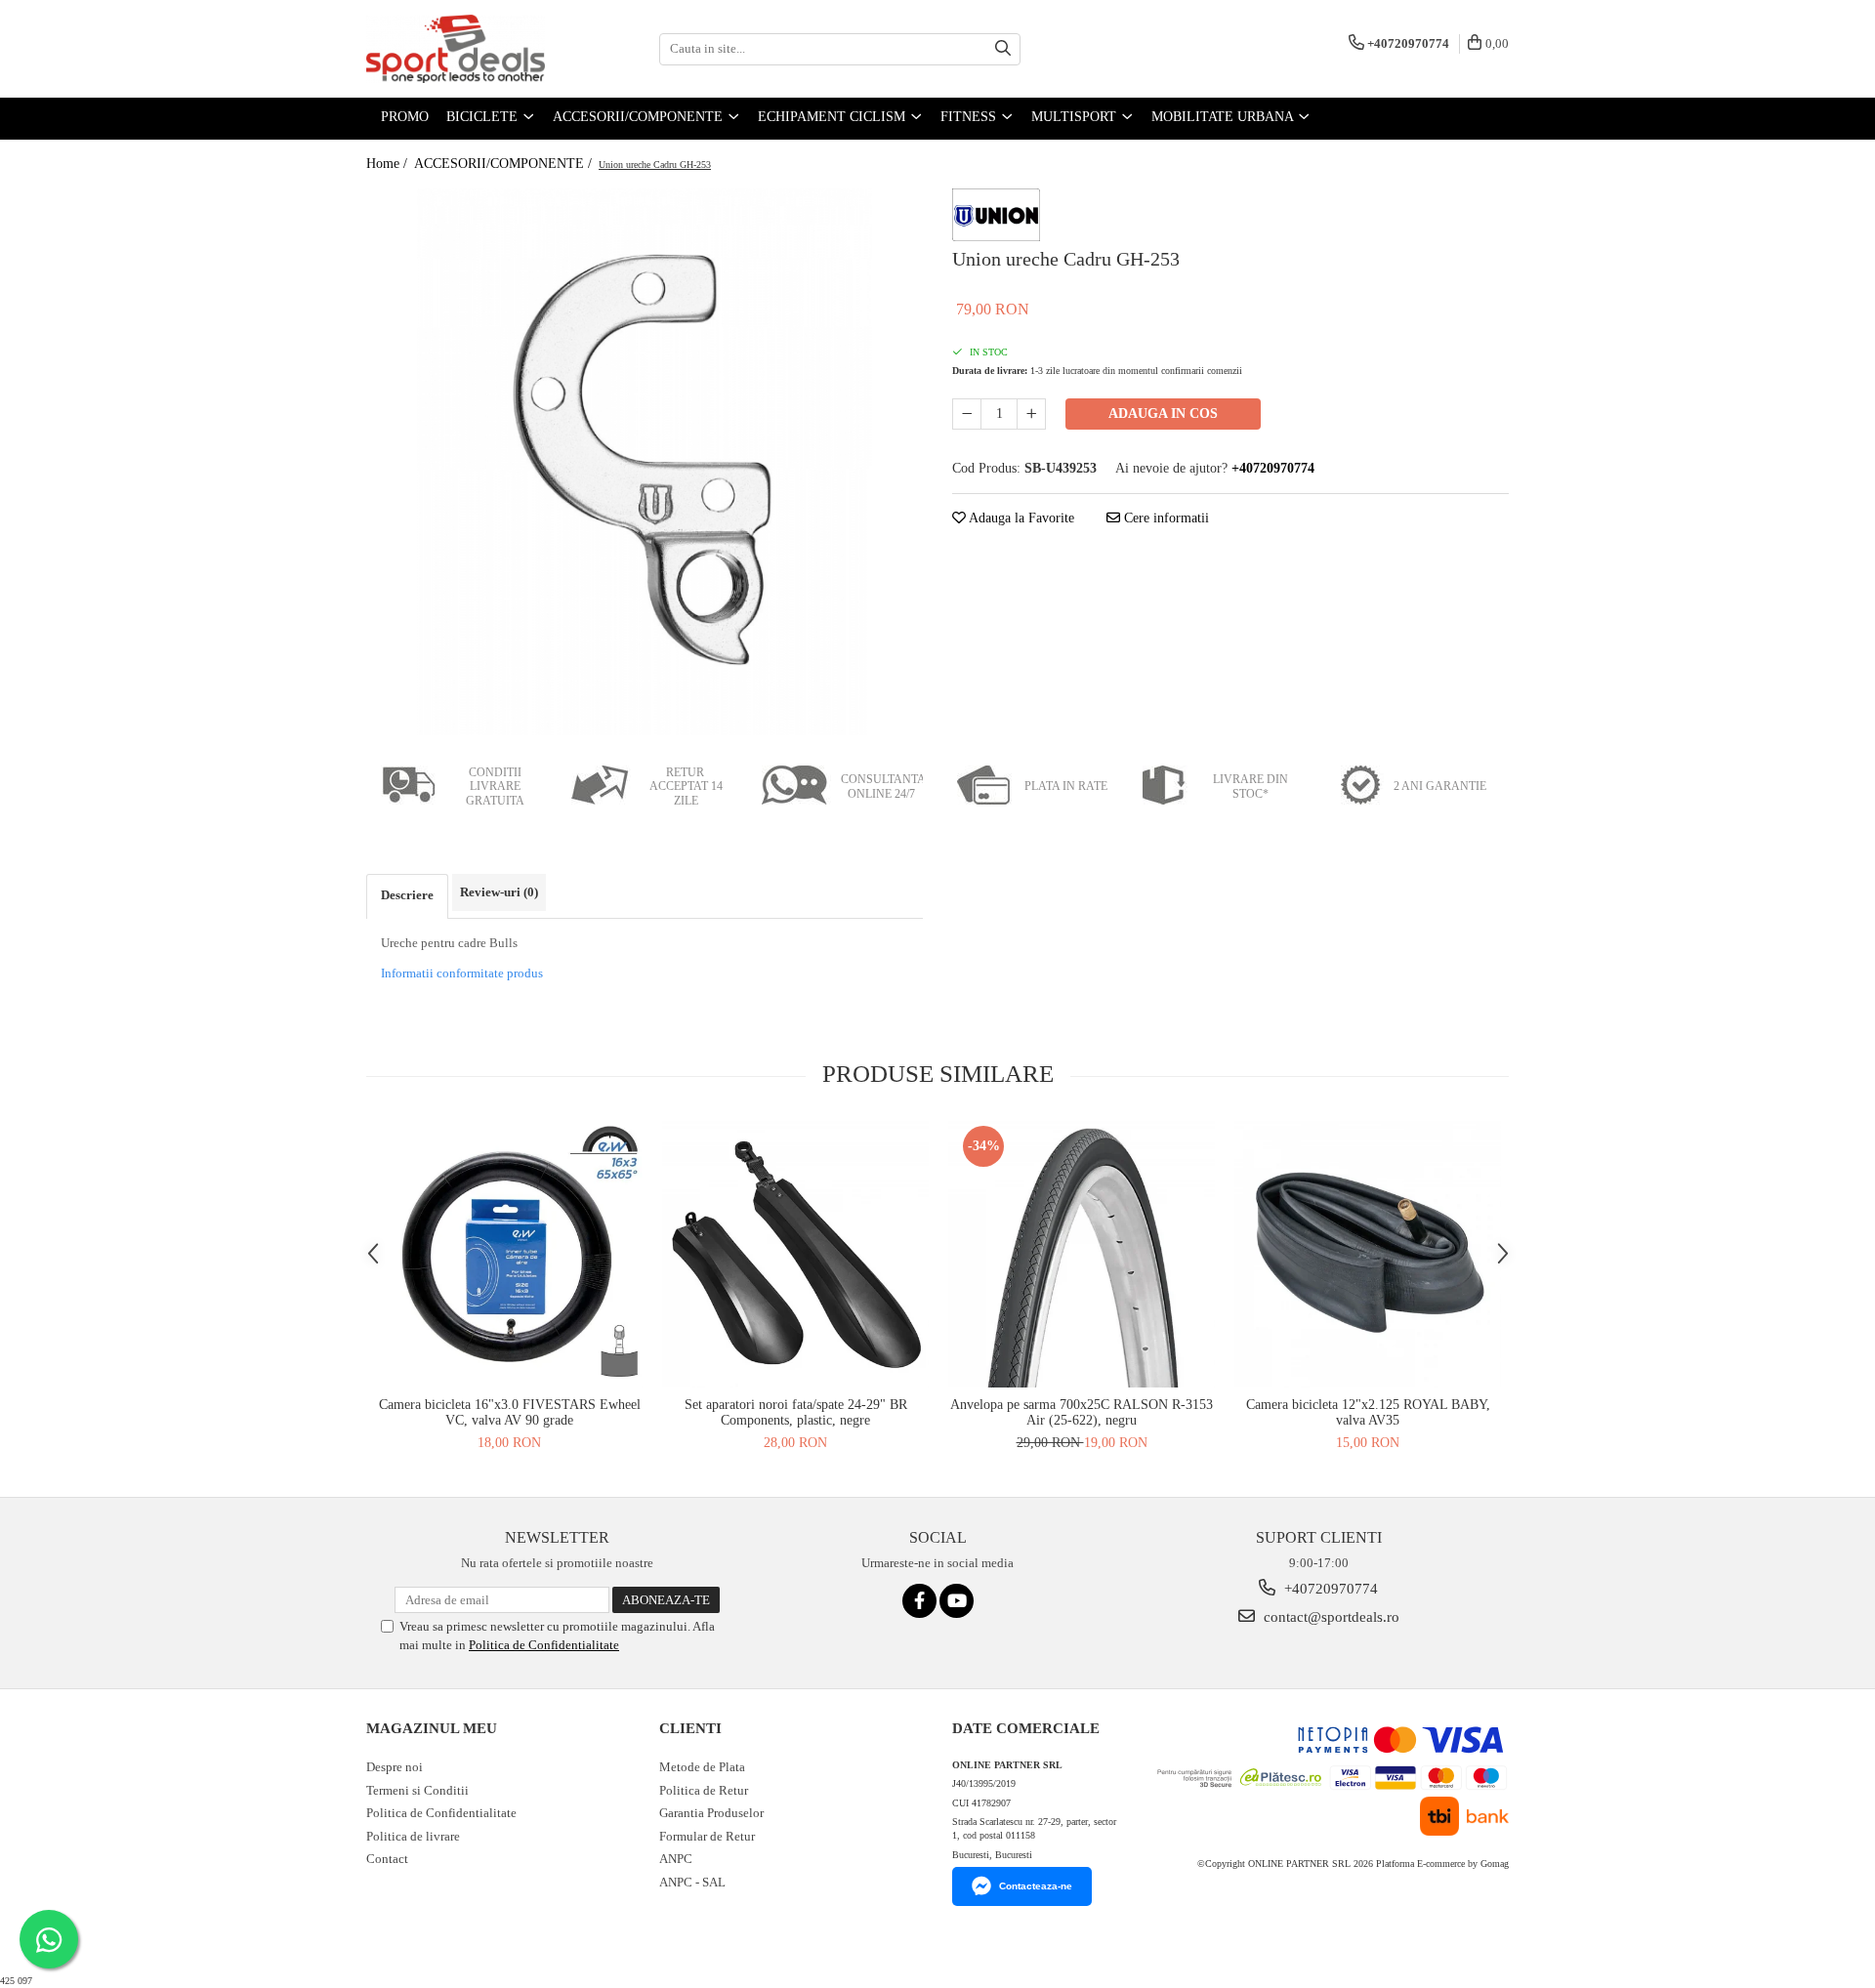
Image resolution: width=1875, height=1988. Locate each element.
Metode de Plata (702, 1767)
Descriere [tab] (407, 895)
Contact (387, 1859)
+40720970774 (1329, 1589)
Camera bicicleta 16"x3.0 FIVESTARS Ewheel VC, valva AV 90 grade (510, 1412)
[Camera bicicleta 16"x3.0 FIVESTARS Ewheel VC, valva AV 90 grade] (509, 1254)
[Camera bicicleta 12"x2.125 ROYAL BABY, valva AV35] (1368, 1254)
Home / (389, 164)
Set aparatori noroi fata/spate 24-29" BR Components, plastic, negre (796, 1412)
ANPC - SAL (692, 1882)
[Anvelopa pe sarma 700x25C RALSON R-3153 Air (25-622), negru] (1082, 1254)
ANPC (676, 1859)
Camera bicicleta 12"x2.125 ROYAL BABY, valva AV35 (1368, 1412)
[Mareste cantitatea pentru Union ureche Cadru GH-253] (1031, 414)
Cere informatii (1165, 518)
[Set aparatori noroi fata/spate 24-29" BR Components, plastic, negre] (795, 1254)
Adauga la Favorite (1020, 518)
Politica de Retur (704, 1790)
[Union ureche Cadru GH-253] (645, 462)
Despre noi (395, 1767)
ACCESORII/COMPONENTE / (505, 164)
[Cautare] (1003, 49)
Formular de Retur (707, 1836)
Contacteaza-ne (1036, 1886)
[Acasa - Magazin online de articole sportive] (464, 49)
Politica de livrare (413, 1836)
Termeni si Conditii (417, 1790)
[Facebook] (919, 1601)
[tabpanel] (645, 462)
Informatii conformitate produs (462, 973)
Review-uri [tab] (499, 892)
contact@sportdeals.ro (1330, 1617)
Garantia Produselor (711, 1813)
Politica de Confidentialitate (544, 1645)
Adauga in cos (1163, 414)
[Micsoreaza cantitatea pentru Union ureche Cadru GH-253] (967, 414)
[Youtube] (957, 1601)
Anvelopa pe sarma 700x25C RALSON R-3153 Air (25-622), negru (1082, 1412)
